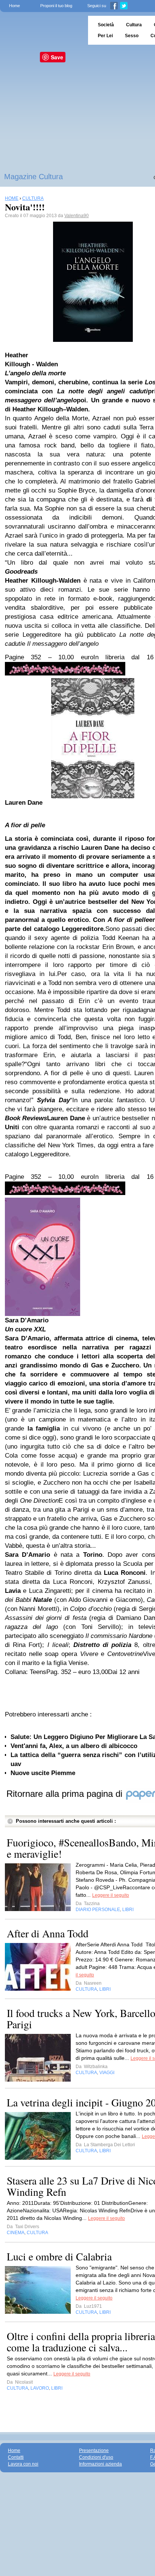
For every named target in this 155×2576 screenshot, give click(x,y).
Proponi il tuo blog (56, 6)
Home (14, 6)
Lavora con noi (23, 2464)
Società (106, 25)
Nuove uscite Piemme (43, 1773)
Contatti (16, 2457)
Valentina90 (77, 216)
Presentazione (94, 2451)
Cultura (134, 25)
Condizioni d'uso (96, 2457)
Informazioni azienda (100, 2464)
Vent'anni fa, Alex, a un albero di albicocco (74, 1746)
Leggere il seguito (111, 1895)
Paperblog (42, 30)
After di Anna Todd (48, 1933)
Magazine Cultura (33, 177)
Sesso (132, 36)
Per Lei (105, 36)
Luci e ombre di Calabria (59, 2256)
